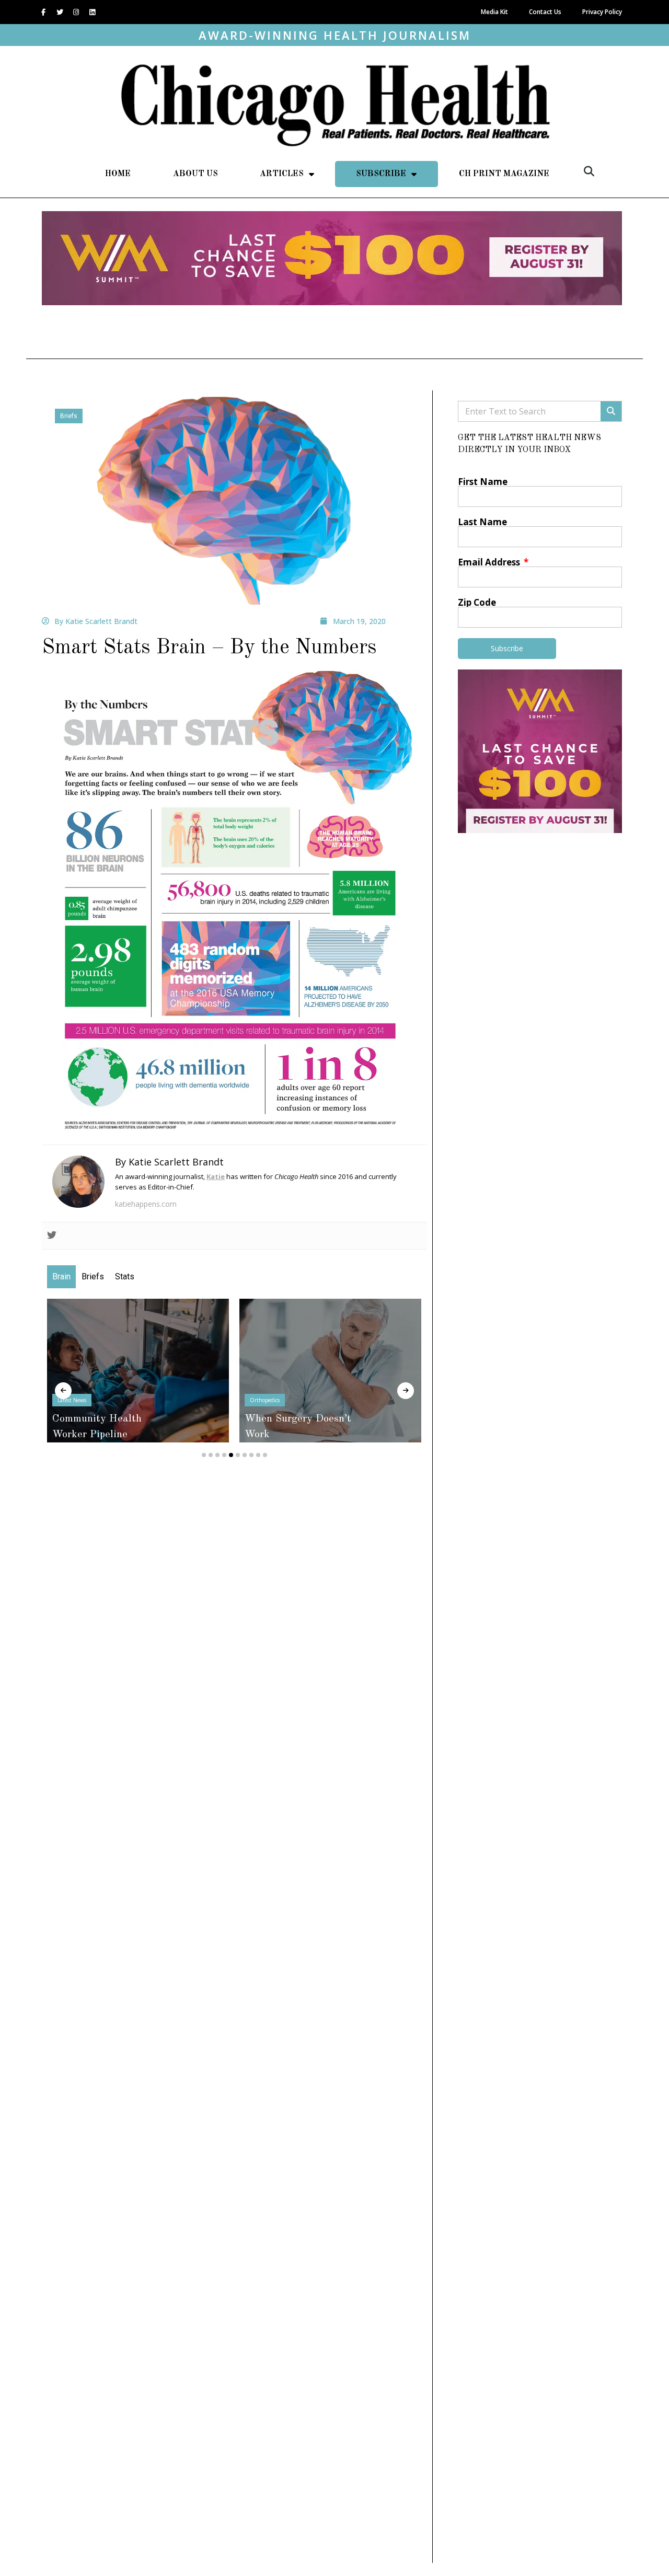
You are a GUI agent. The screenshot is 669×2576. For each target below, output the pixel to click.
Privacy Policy (602, 12)
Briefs (69, 416)
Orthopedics (265, 1400)
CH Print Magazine (504, 174)
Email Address (490, 562)
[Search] (611, 411)
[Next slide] (406, 1391)
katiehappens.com (146, 1204)
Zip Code (477, 602)
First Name (483, 482)
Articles (282, 174)
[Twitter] (60, 12)
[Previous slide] (63, 1391)
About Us (195, 174)
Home (118, 174)
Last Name (482, 522)
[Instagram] (76, 12)
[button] (589, 171)
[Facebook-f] (43, 12)
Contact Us (545, 12)
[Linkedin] (92, 12)
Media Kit (494, 12)
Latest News (72, 1400)
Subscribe (381, 174)
